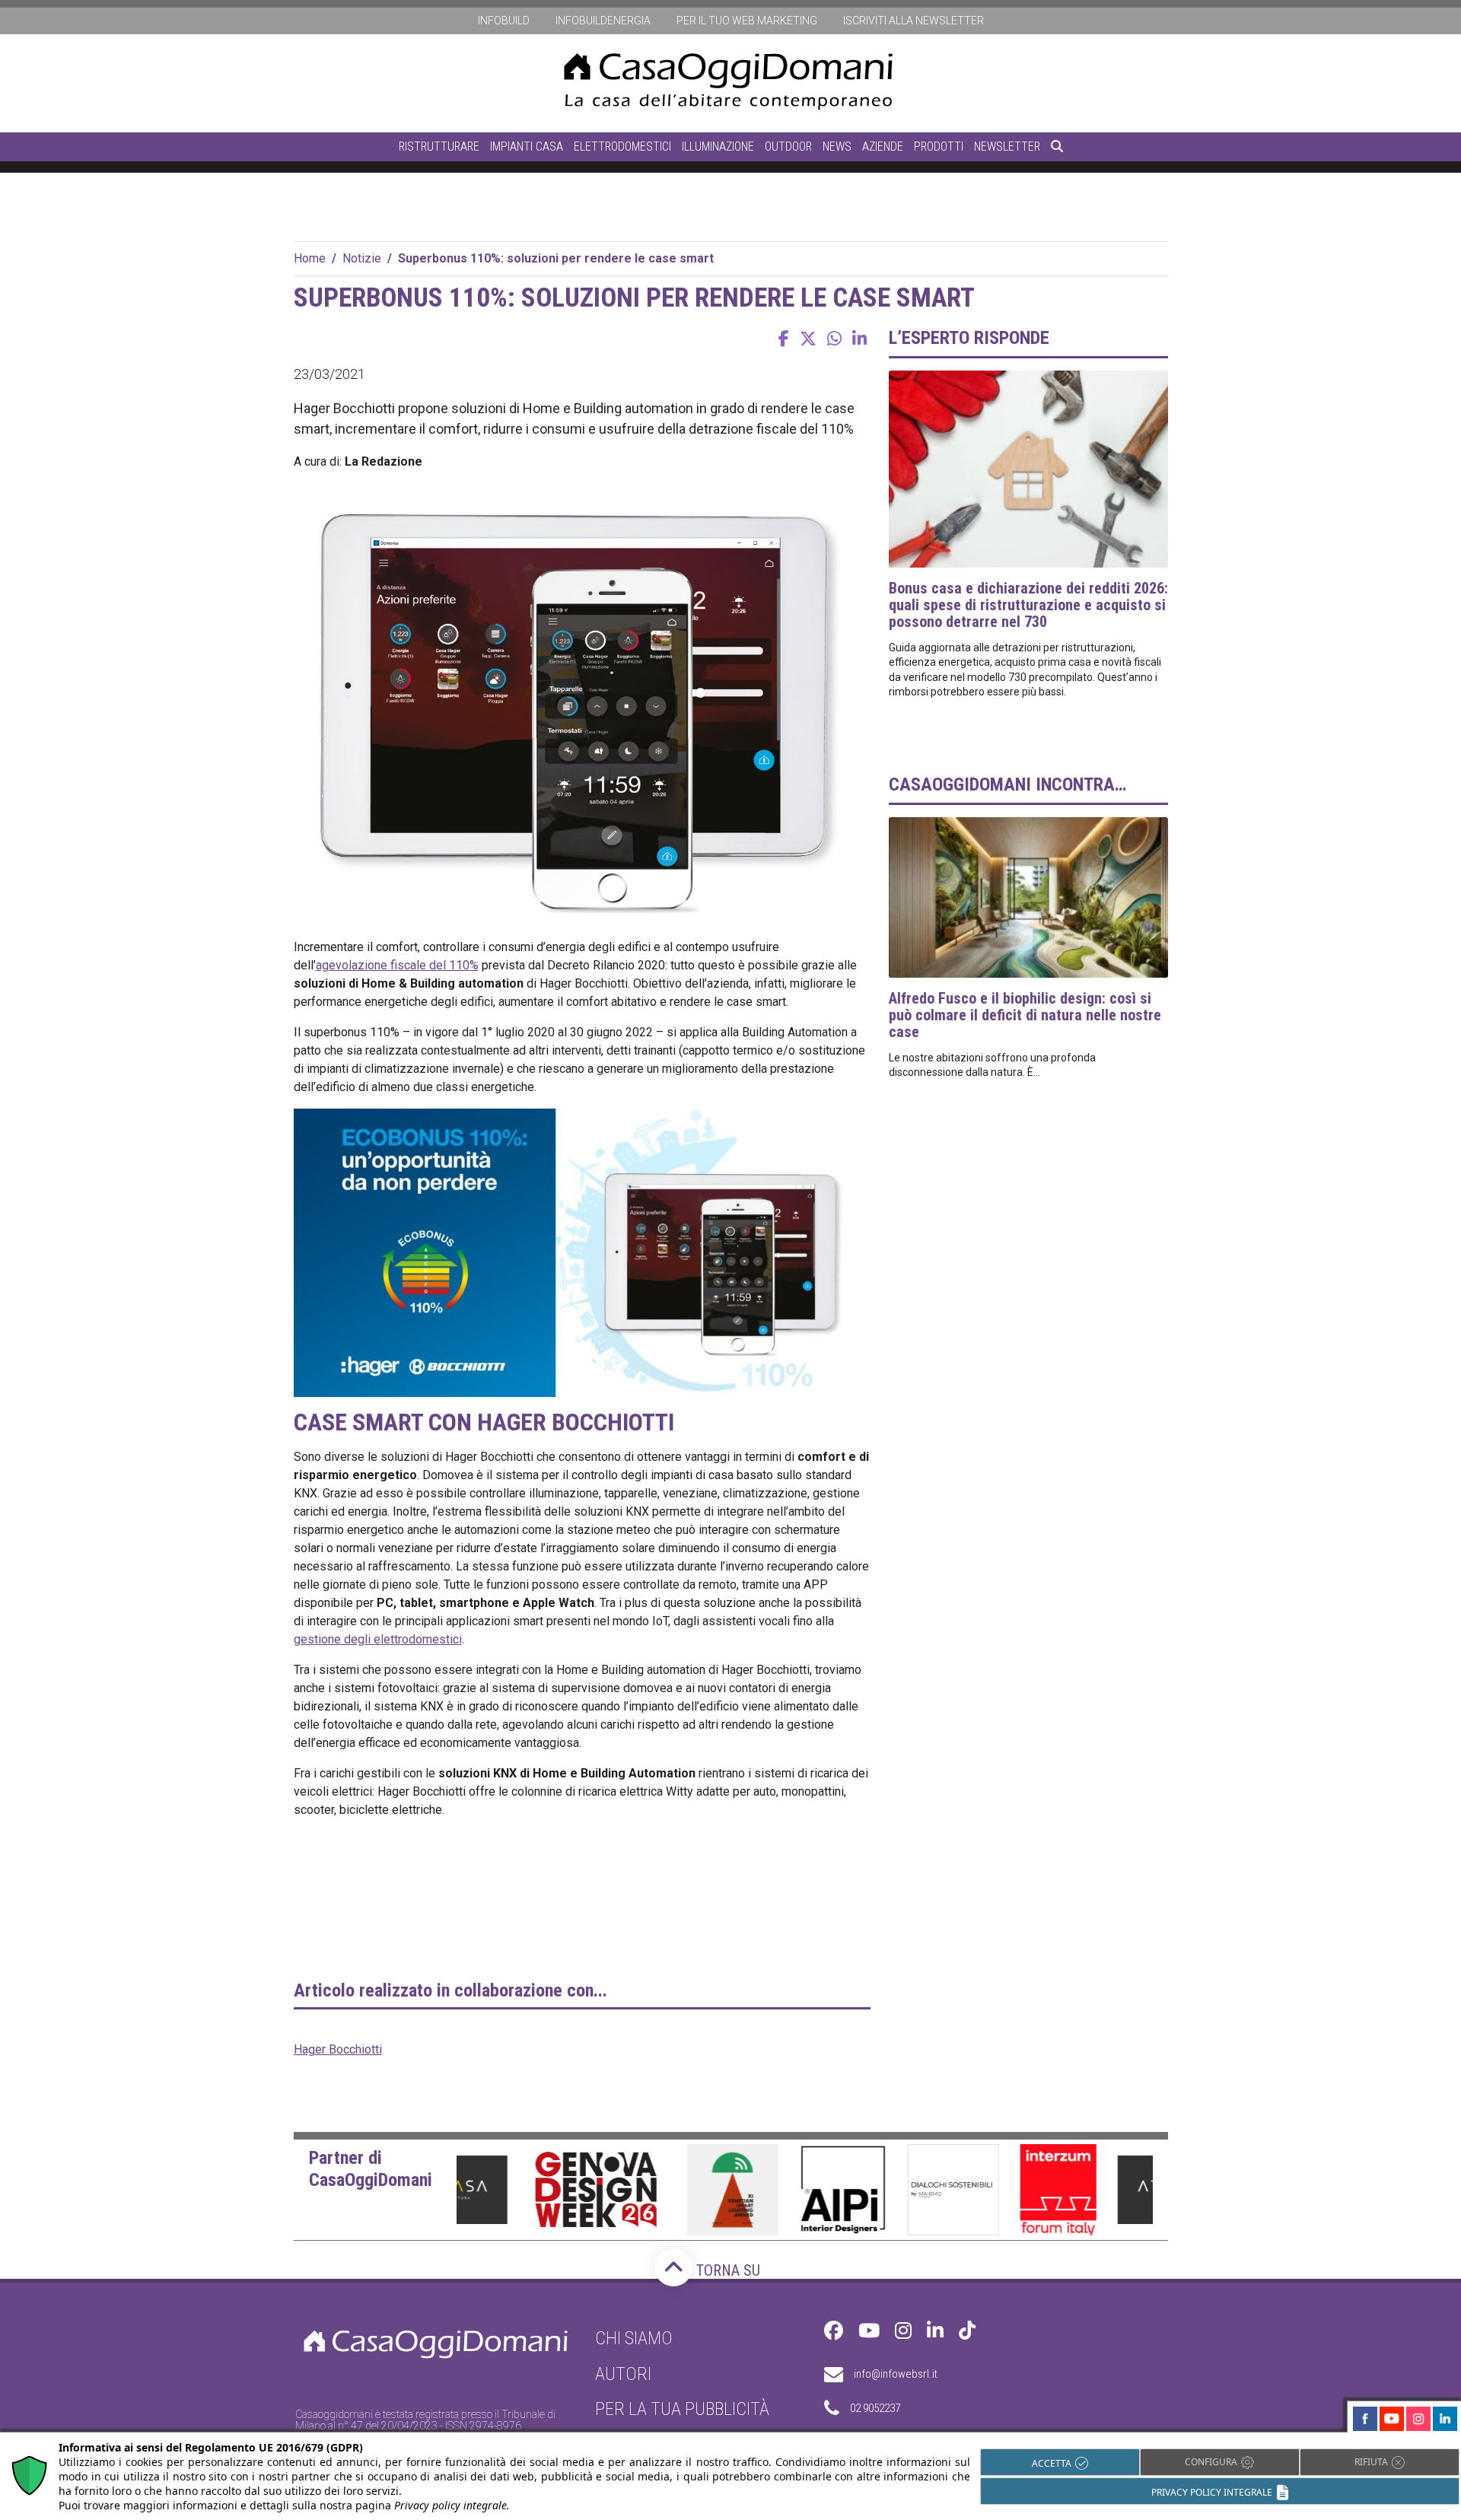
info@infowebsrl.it (896, 2374)
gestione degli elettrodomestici (378, 1639)
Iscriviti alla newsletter (914, 21)
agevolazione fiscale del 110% (397, 965)
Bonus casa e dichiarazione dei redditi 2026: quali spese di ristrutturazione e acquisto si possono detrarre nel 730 (1028, 605)
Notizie (362, 258)
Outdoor (788, 146)
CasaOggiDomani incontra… (1007, 784)
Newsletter (1007, 146)
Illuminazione (718, 146)
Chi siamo (634, 2338)
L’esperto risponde (969, 338)
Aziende (883, 146)
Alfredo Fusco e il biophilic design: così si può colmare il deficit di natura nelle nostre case (1025, 1015)
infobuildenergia (603, 21)
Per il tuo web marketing (747, 21)
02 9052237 (875, 2408)
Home (310, 258)
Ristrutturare (439, 146)
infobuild (504, 21)
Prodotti (939, 146)
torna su (726, 2270)
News (837, 146)
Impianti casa (527, 146)
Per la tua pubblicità (682, 2409)
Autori (623, 2374)
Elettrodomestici (622, 146)
